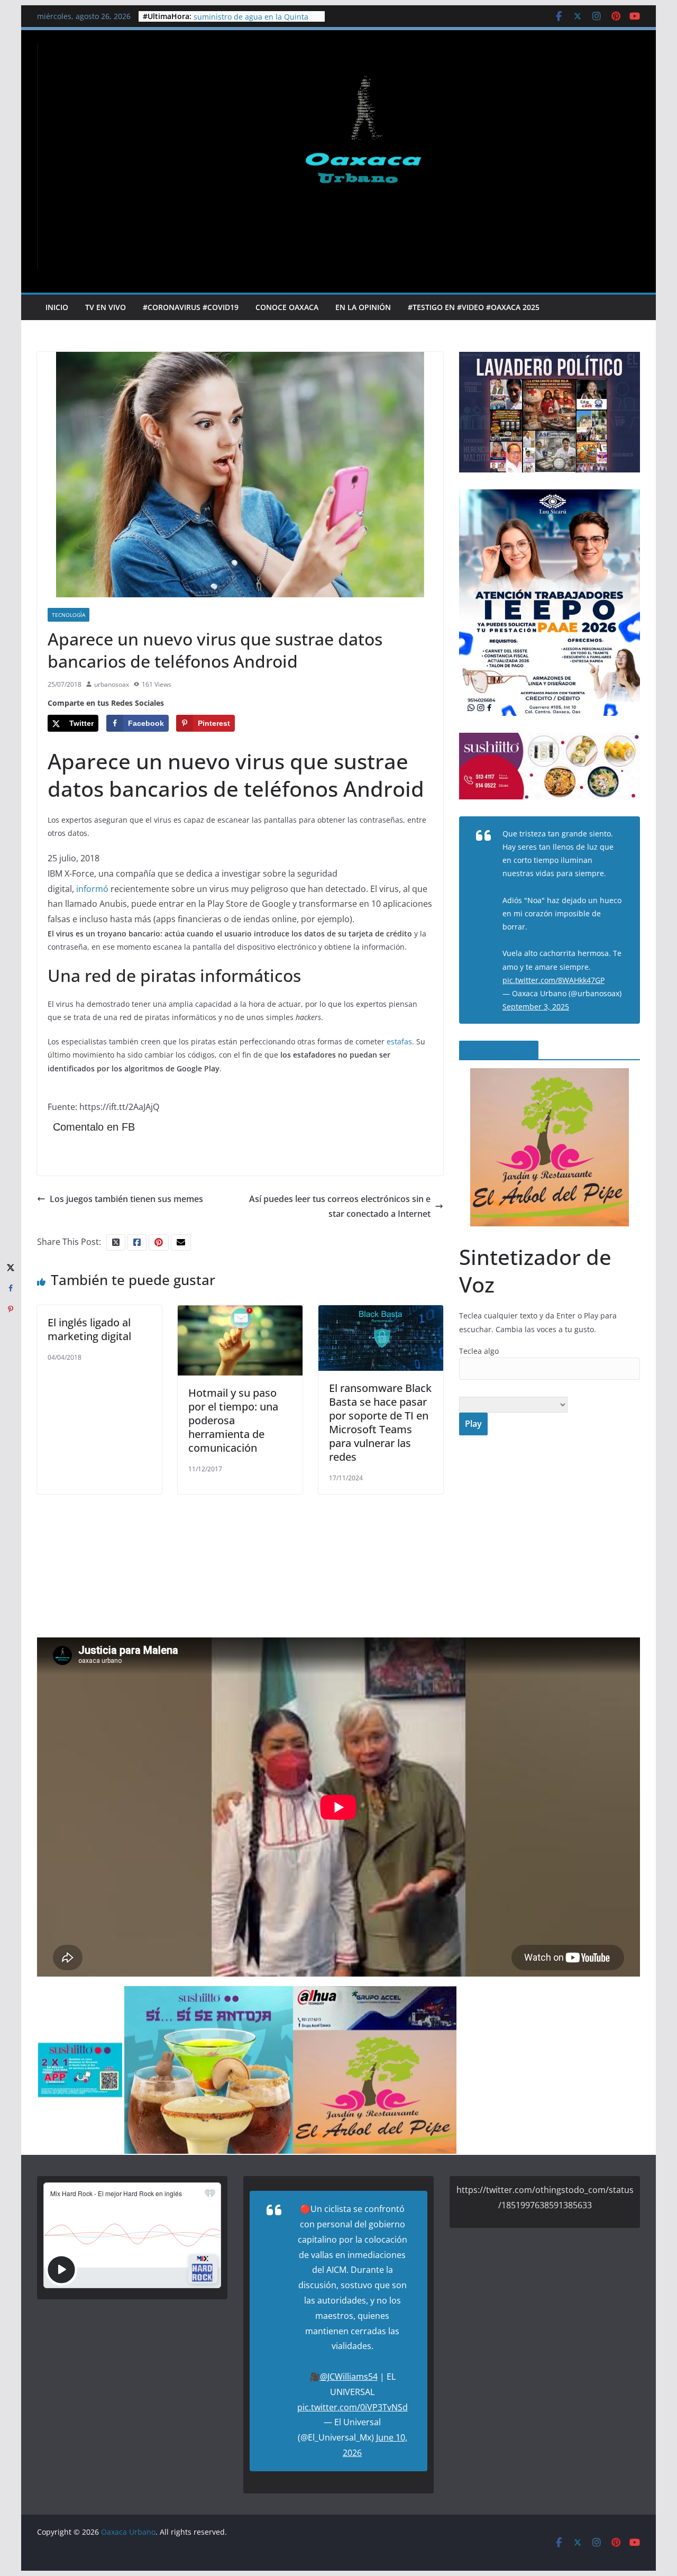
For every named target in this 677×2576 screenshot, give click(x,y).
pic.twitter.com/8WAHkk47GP (554, 980)
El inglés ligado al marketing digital (89, 1329)
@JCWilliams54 (349, 2377)
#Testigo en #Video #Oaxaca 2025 (474, 307)
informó (92, 889)
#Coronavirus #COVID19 (191, 307)
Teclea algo (479, 1351)
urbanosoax (112, 684)
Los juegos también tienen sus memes (126, 1199)
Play (473, 1424)
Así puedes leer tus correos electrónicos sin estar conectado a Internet (340, 1207)
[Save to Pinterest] (11, 1309)
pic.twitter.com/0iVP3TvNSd (353, 2407)
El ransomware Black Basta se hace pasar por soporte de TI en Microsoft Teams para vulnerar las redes (380, 1422)
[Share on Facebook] (11, 1288)
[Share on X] (11, 1267)
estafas (399, 1041)
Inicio (57, 307)
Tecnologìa (68, 615)
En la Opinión (363, 307)
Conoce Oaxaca (287, 307)
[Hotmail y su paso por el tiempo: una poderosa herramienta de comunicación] (240, 1313)
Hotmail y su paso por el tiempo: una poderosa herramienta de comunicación (233, 1420)
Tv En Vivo (106, 307)
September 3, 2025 (536, 1007)
